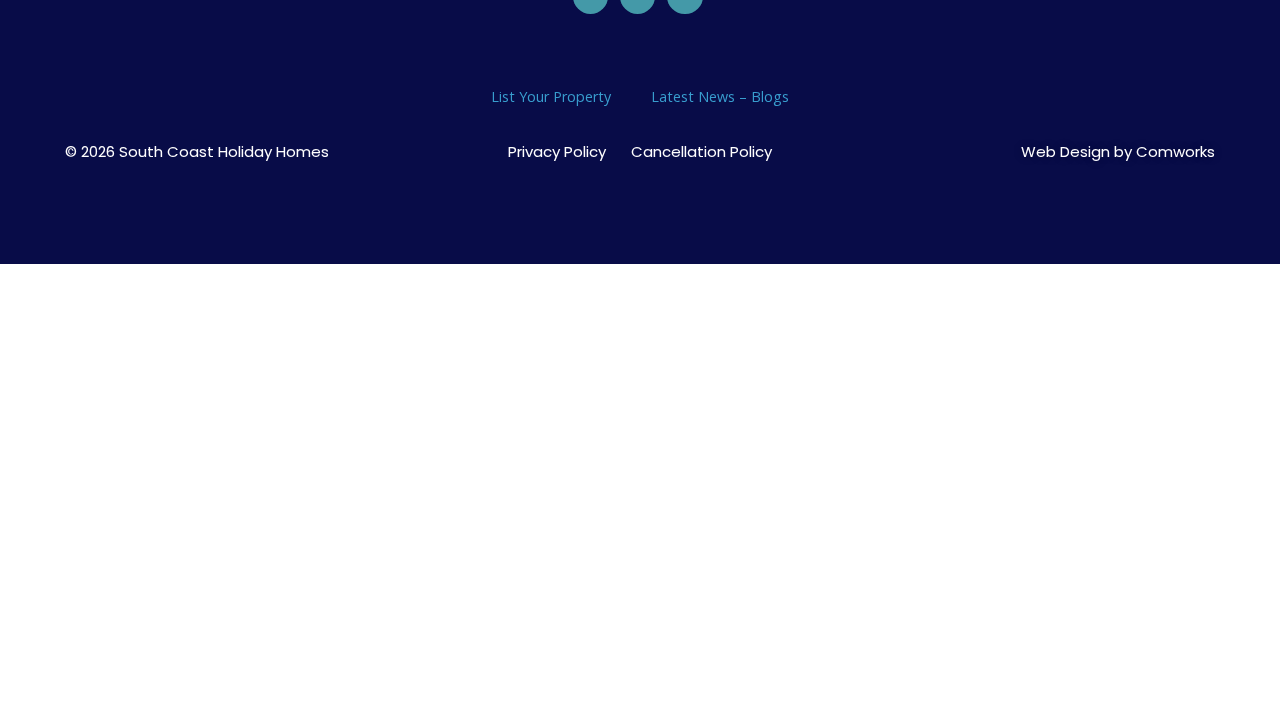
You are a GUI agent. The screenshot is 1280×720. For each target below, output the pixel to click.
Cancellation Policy (701, 152)
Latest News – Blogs (720, 96)
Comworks (1175, 151)
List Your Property (551, 96)
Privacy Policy (557, 152)
